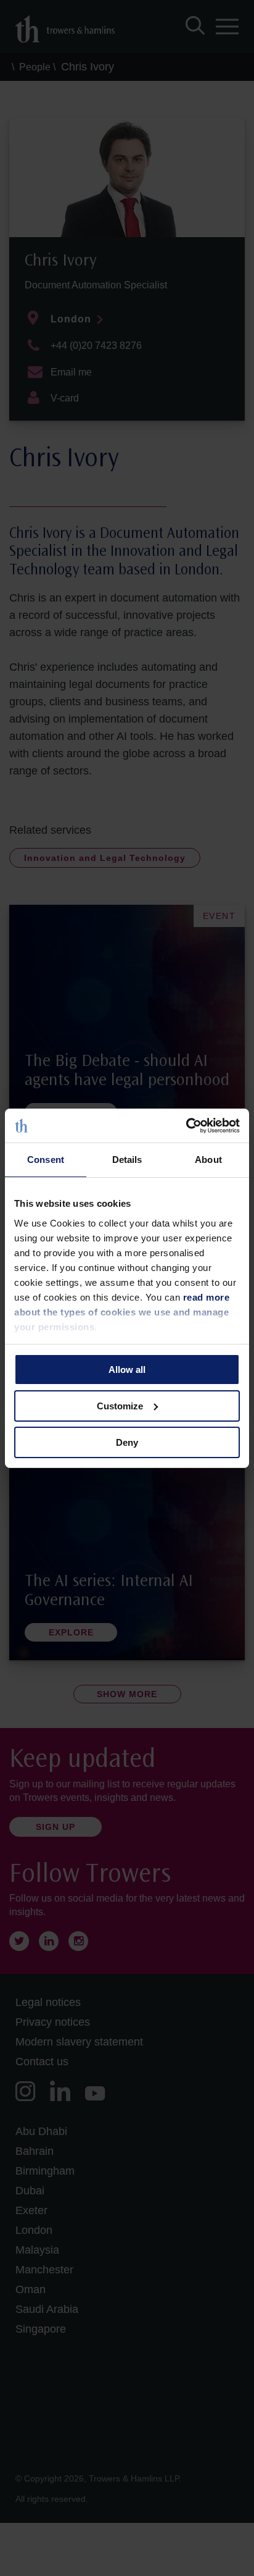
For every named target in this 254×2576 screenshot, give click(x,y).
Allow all (127, 1370)
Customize (120, 1406)
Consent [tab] (46, 1160)
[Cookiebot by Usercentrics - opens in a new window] (186, 1125)
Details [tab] (127, 1160)
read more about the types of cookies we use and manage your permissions (122, 1311)
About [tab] (208, 1160)
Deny (127, 1442)
